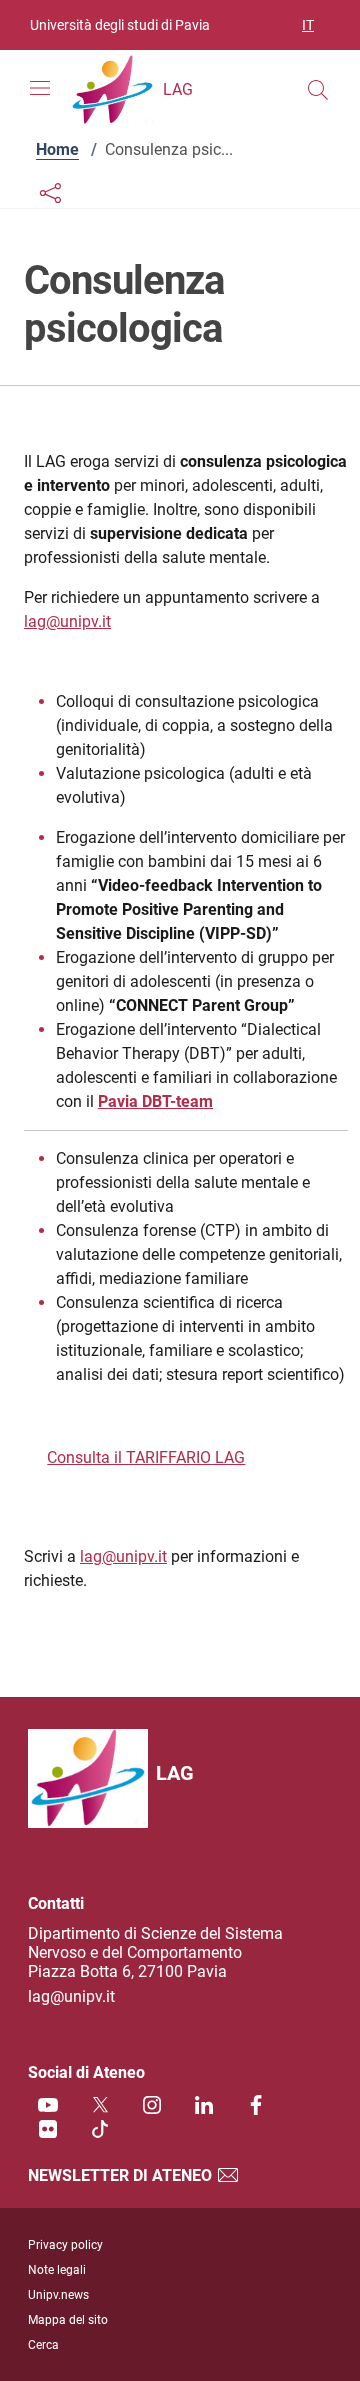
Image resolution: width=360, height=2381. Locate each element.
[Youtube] (48, 2104)
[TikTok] (100, 2128)
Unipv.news (58, 2295)
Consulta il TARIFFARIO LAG (146, 1457)
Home (57, 149)
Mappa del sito (68, 2320)
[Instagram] (152, 2104)
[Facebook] (256, 2104)
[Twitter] (100, 2104)
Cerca (43, 2345)
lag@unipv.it (67, 621)
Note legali (57, 2270)
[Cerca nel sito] (318, 90)
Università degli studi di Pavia (120, 25)
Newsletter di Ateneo (122, 2175)
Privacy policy (65, 2245)
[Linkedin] (204, 2104)
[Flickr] (48, 2128)
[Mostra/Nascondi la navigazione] (40, 88)
